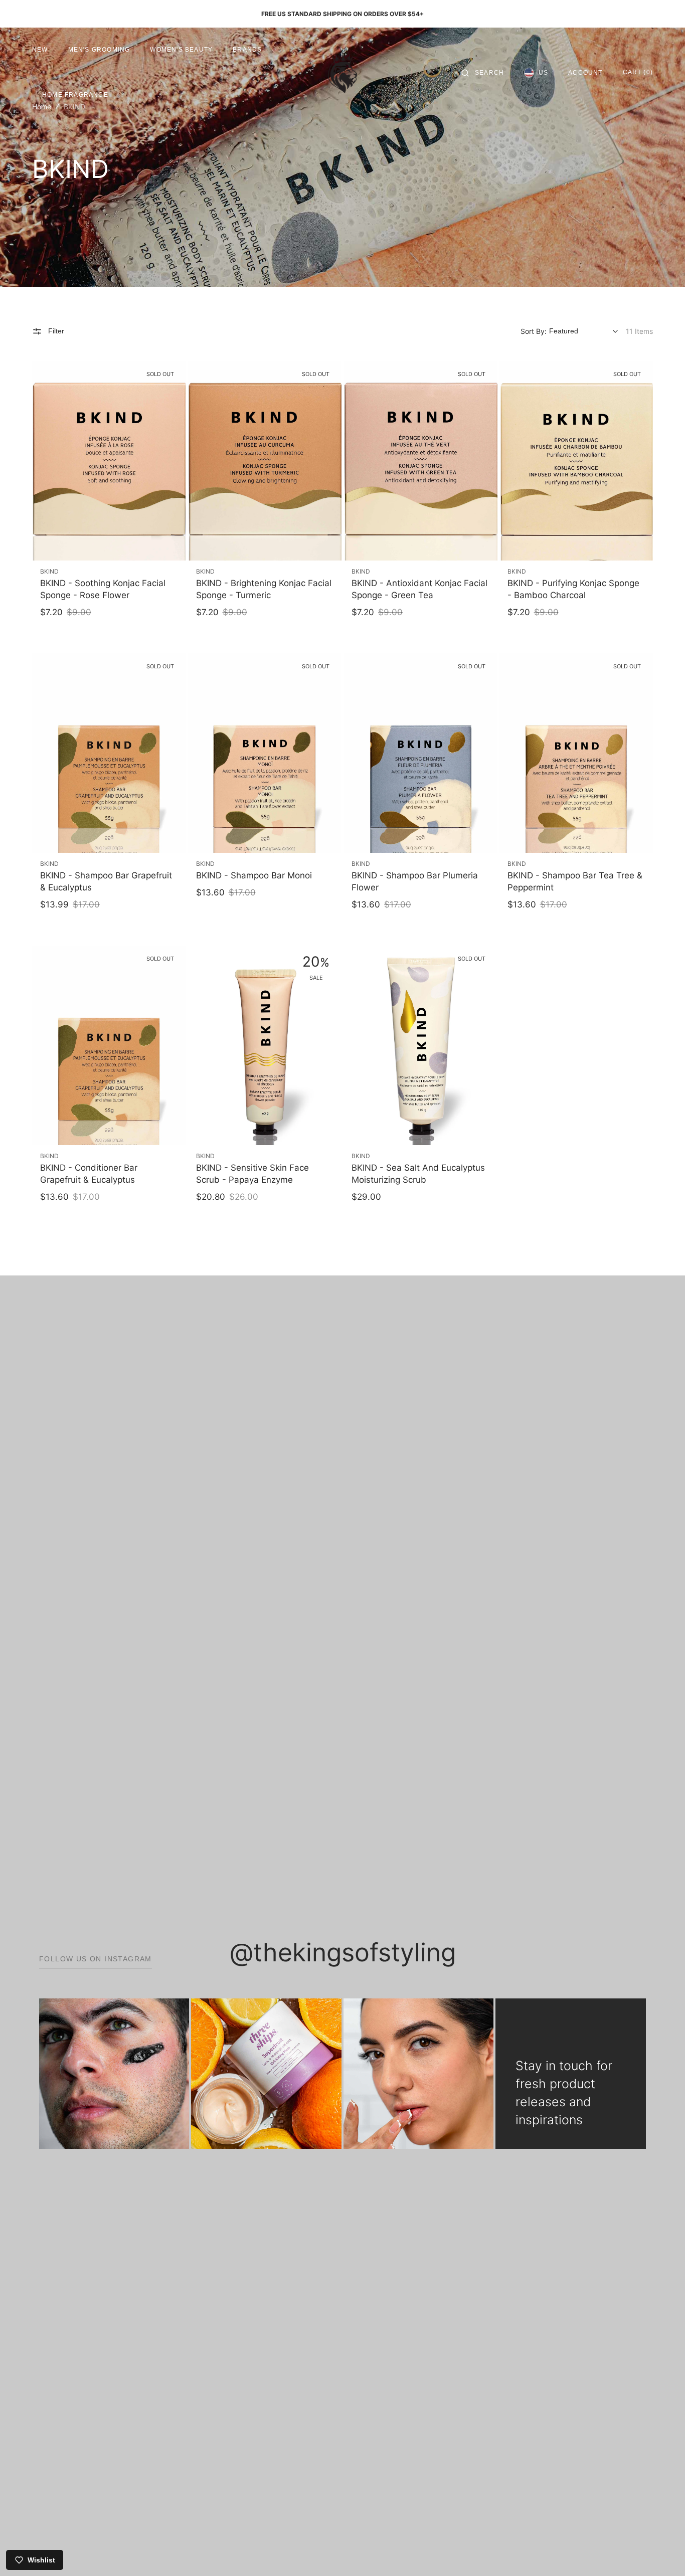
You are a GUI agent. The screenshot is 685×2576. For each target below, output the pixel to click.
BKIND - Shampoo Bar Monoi (254, 875)
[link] (109, 461)
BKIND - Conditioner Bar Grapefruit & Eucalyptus (89, 1174)
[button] (483, 73)
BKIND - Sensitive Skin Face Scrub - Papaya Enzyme (252, 1174)
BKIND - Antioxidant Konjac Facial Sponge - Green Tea (419, 589)
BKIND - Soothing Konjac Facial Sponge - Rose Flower (103, 589)
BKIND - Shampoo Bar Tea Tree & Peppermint (575, 881)
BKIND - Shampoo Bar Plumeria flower (415, 881)
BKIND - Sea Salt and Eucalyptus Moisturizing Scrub (418, 1174)
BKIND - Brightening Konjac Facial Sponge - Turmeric (264, 589)
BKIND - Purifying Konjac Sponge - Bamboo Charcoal (573, 589)
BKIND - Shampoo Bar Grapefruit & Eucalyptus (106, 881)
